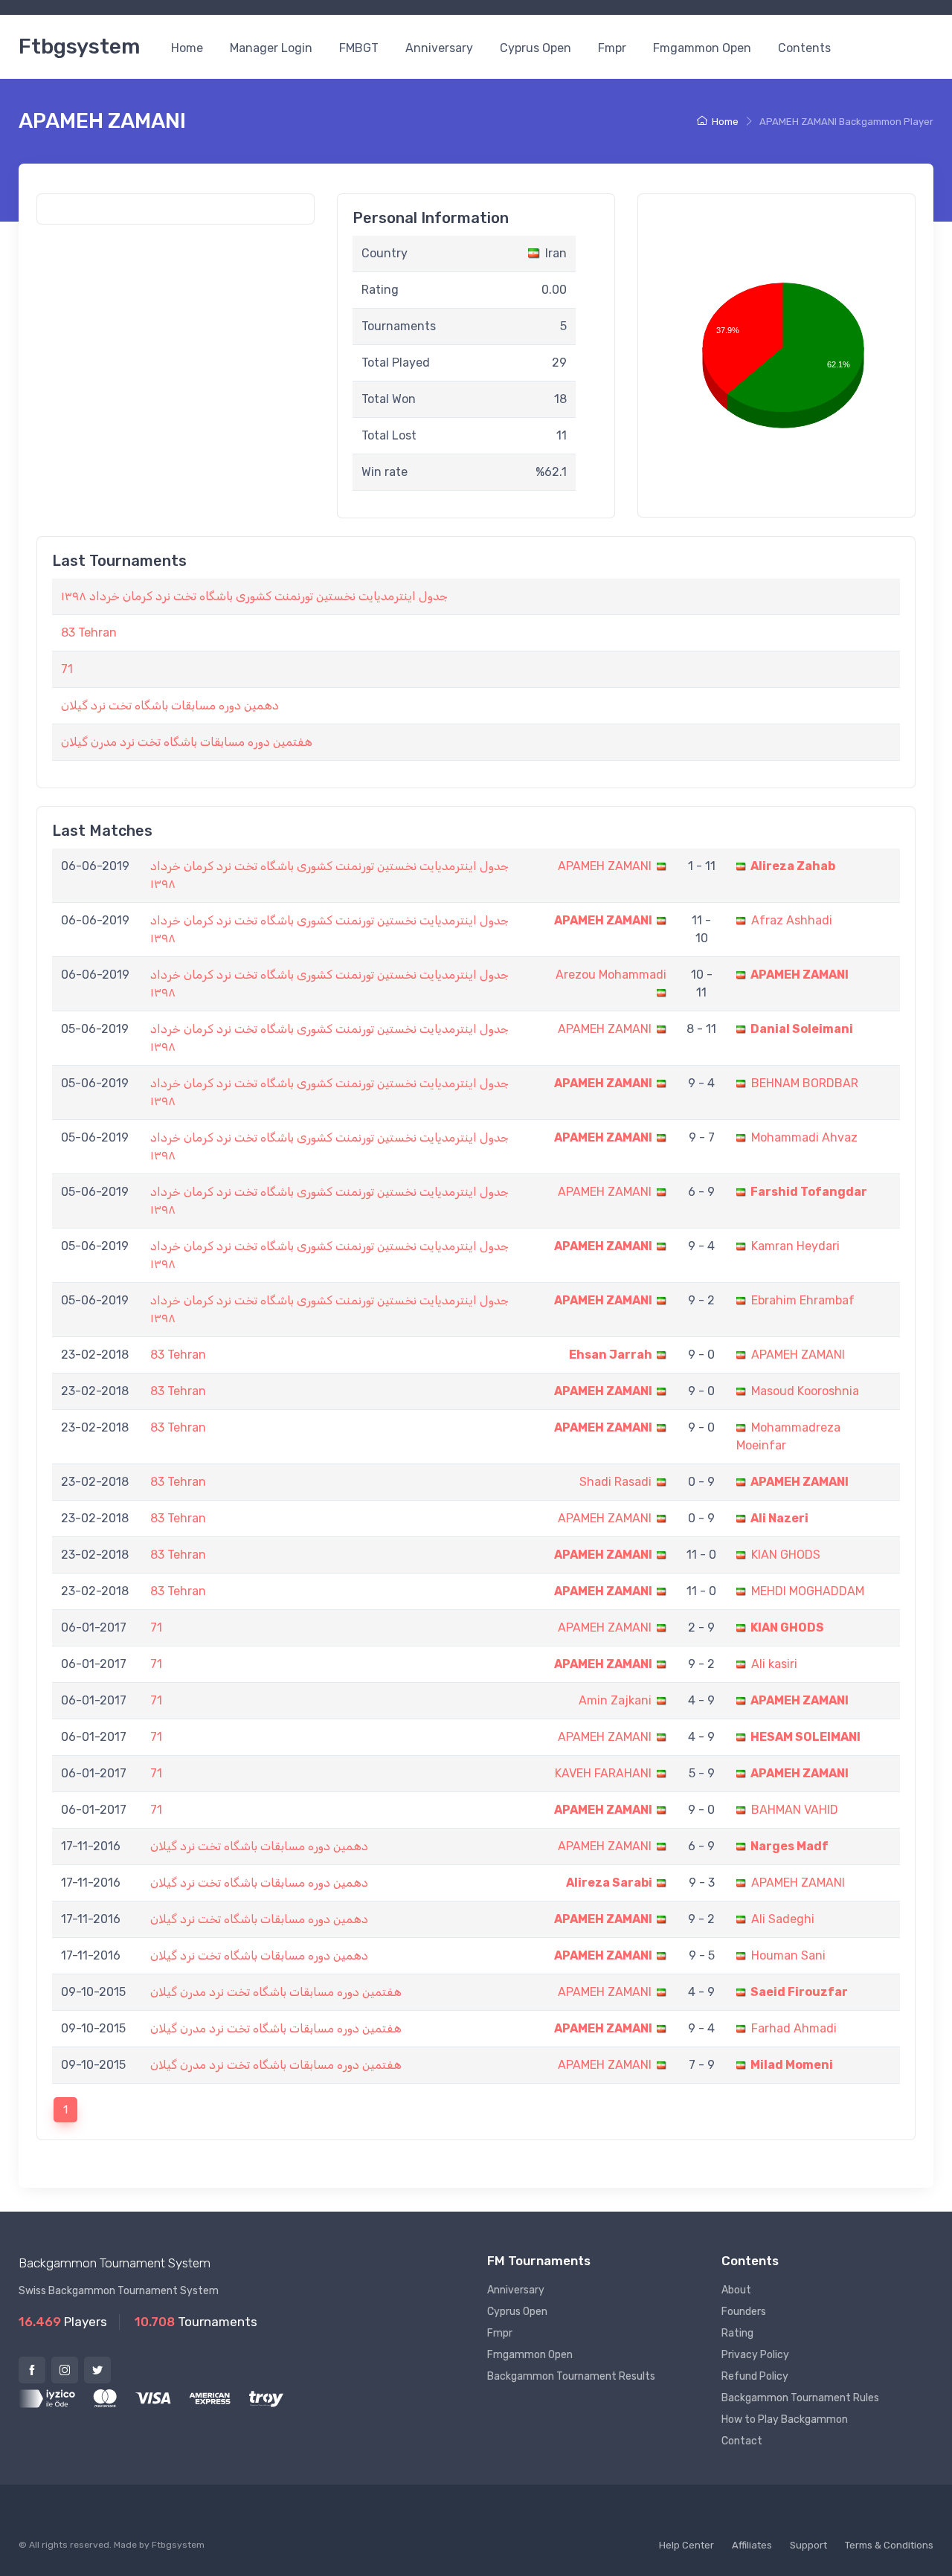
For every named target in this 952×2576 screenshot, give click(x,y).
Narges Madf (789, 1846)
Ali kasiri (774, 1664)
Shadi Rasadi (615, 1482)
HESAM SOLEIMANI (805, 1737)
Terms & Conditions (889, 2545)
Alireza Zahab (793, 866)
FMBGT (359, 48)
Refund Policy (755, 2376)
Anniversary (439, 48)
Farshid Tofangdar (809, 1192)
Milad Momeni (792, 2065)
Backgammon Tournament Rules (800, 2398)
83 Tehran (89, 632)
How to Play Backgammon (785, 2419)
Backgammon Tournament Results (571, 2376)
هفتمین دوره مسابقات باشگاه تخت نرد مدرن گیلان (187, 742)
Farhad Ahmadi (794, 2028)
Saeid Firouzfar (799, 1992)
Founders (744, 2312)
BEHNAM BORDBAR (805, 1083)
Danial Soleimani (802, 1029)
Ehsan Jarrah (611, 1355)
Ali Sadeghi (783, 1919)
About (736, 2290)
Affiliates (752, 2545)
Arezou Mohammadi (611, 975)
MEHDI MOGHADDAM (808, 1591)
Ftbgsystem (79, 46)
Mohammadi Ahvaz (804, 1137)
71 (67, 669)
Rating (737, 2333)
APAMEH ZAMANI (605, 866)
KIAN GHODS (786, 1555)
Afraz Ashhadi (792, 920)
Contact (742, 2441)
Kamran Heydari (795, 1246)
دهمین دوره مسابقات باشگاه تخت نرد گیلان (170, 705)
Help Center (686, 2545)
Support (808, 2545)
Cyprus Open (535, 48)
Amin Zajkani (615, 1700)
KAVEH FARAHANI (603, 1773)
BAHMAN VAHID (795, 1810)
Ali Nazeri (779, 1518)
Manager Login (271, 48)
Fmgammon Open (702, 48)
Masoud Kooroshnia (805, 1391)
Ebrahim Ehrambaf (803, 1300)
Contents (804, 48)
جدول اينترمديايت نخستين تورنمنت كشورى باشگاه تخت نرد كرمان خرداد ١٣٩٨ (254, 596)
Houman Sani (788, 1955)
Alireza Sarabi (609, 1883)
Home (187, 48)
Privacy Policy (755, 2355)
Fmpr (612, 48)
